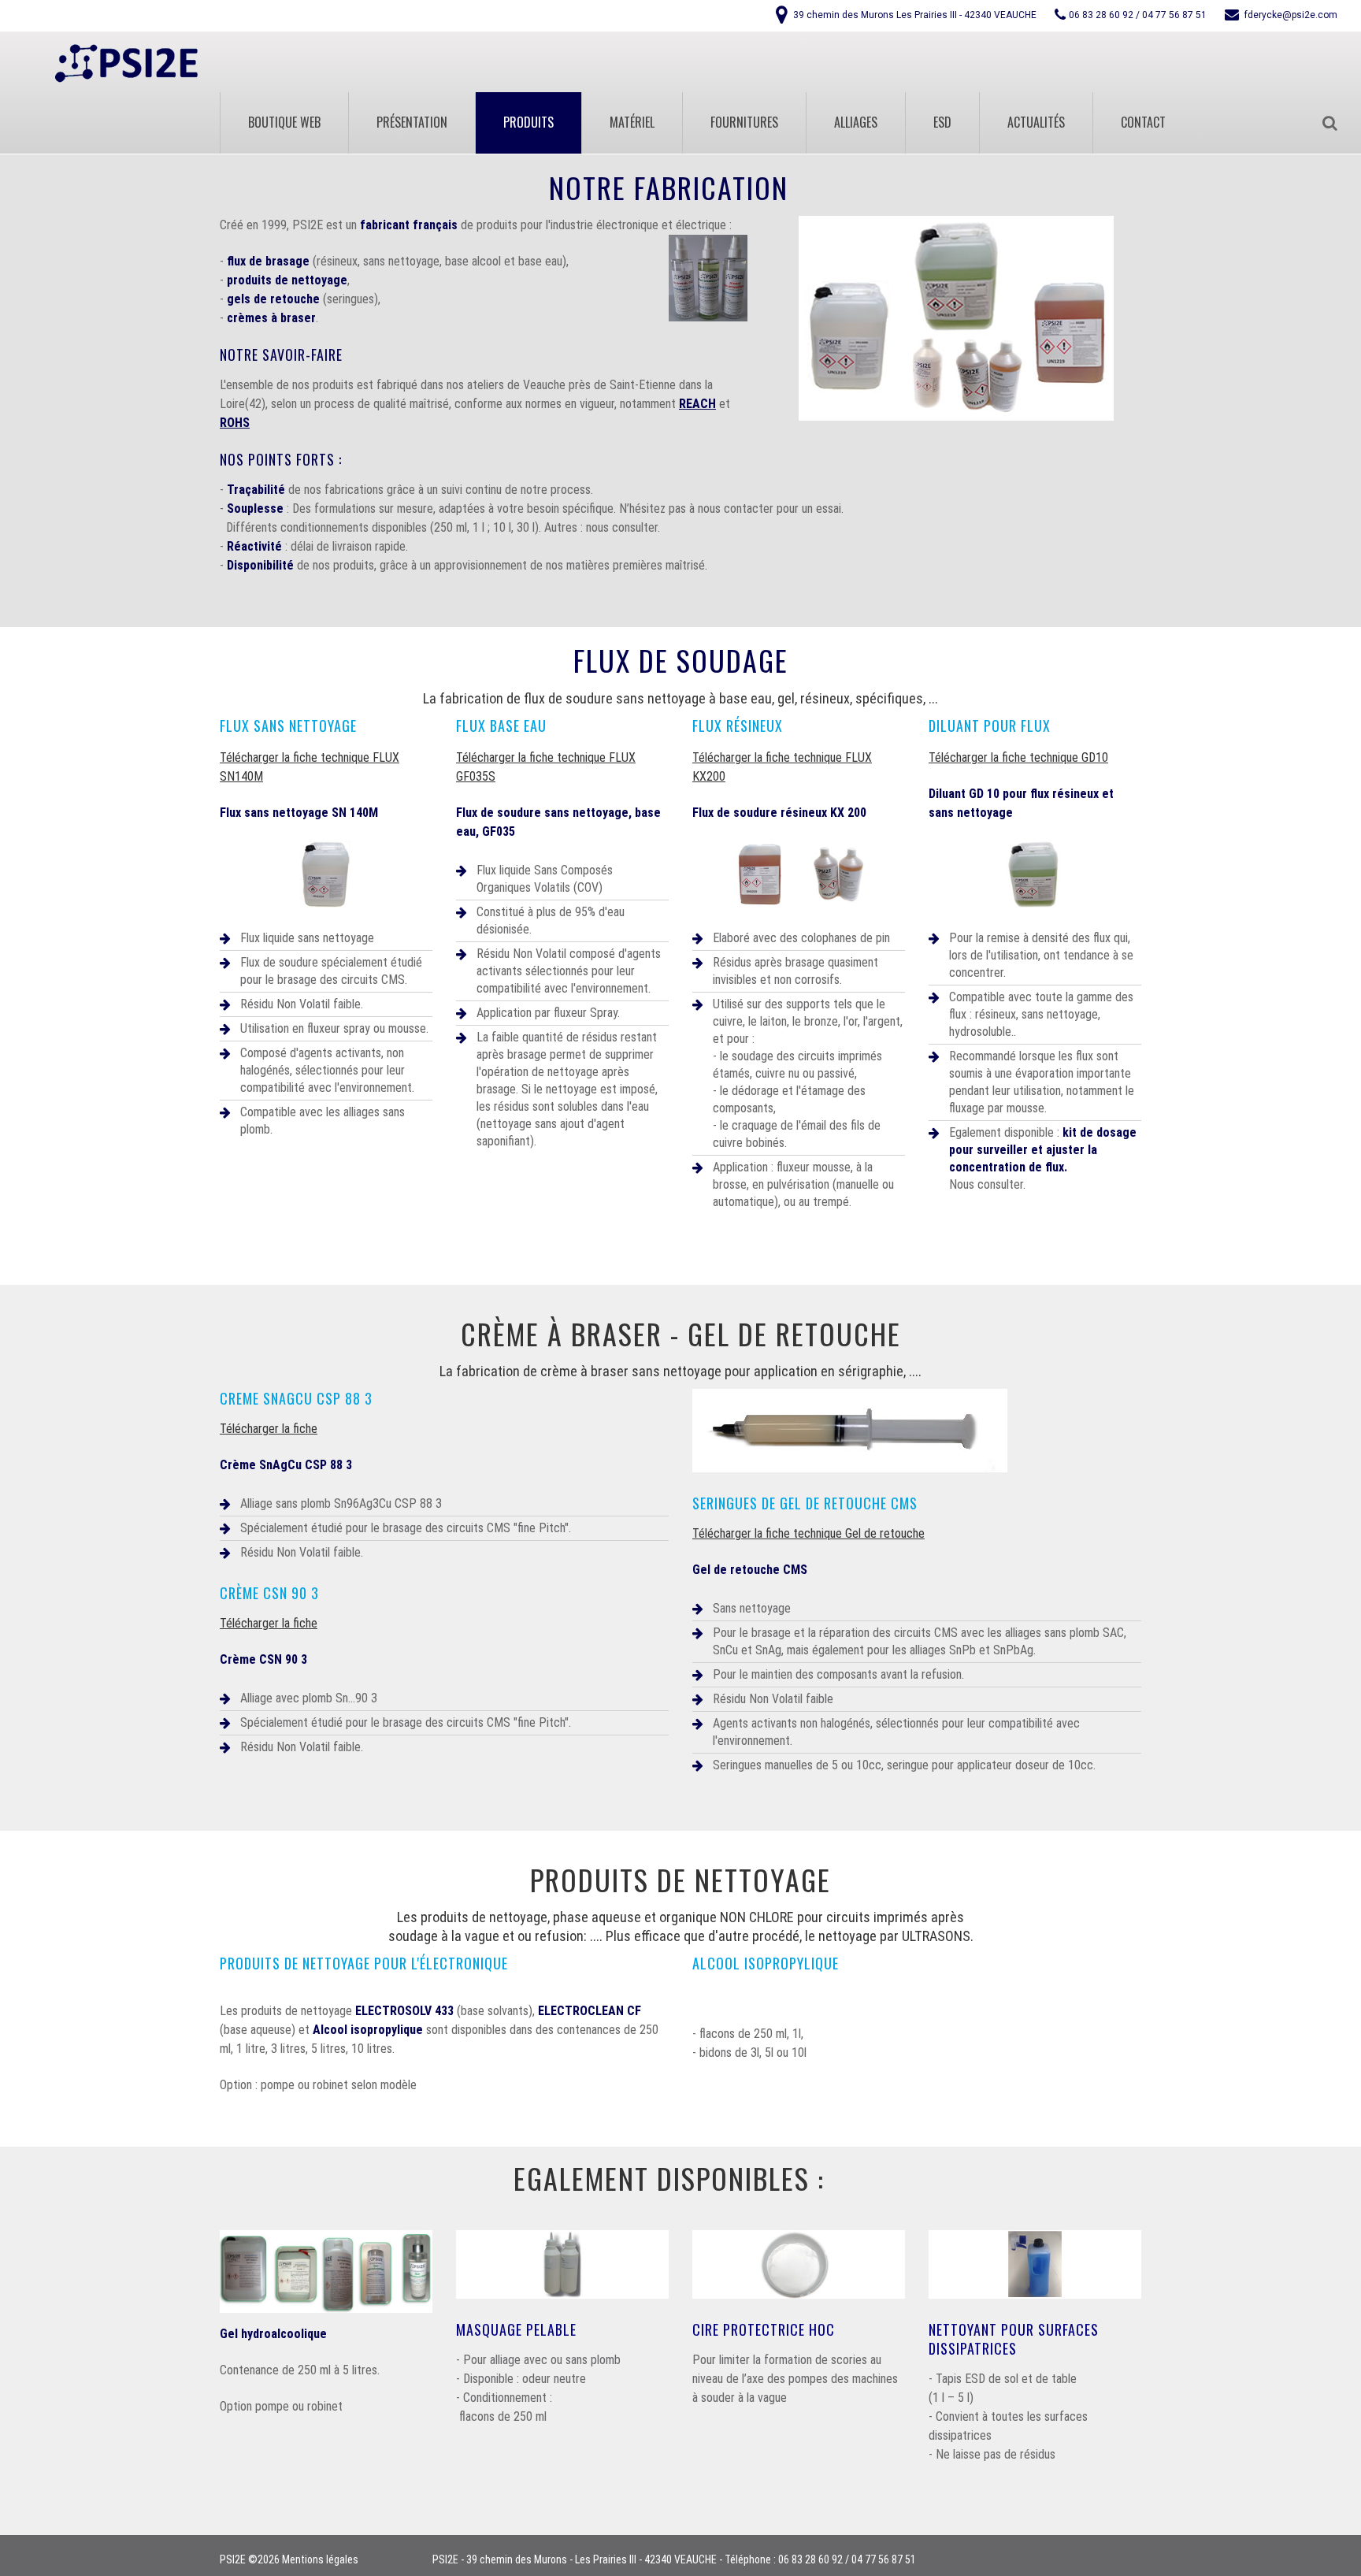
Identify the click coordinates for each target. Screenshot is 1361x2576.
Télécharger (249, 757)
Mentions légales (320, 2559)
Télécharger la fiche (269, 1429)
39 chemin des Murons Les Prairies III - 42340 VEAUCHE (915, 15)
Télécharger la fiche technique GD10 (1018, 757)
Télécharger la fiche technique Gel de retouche (808, 1533)
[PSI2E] (126, 63)
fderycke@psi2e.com (1291, 15)
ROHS (235, 423)
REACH (697, 404)
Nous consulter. (987, 1184)
